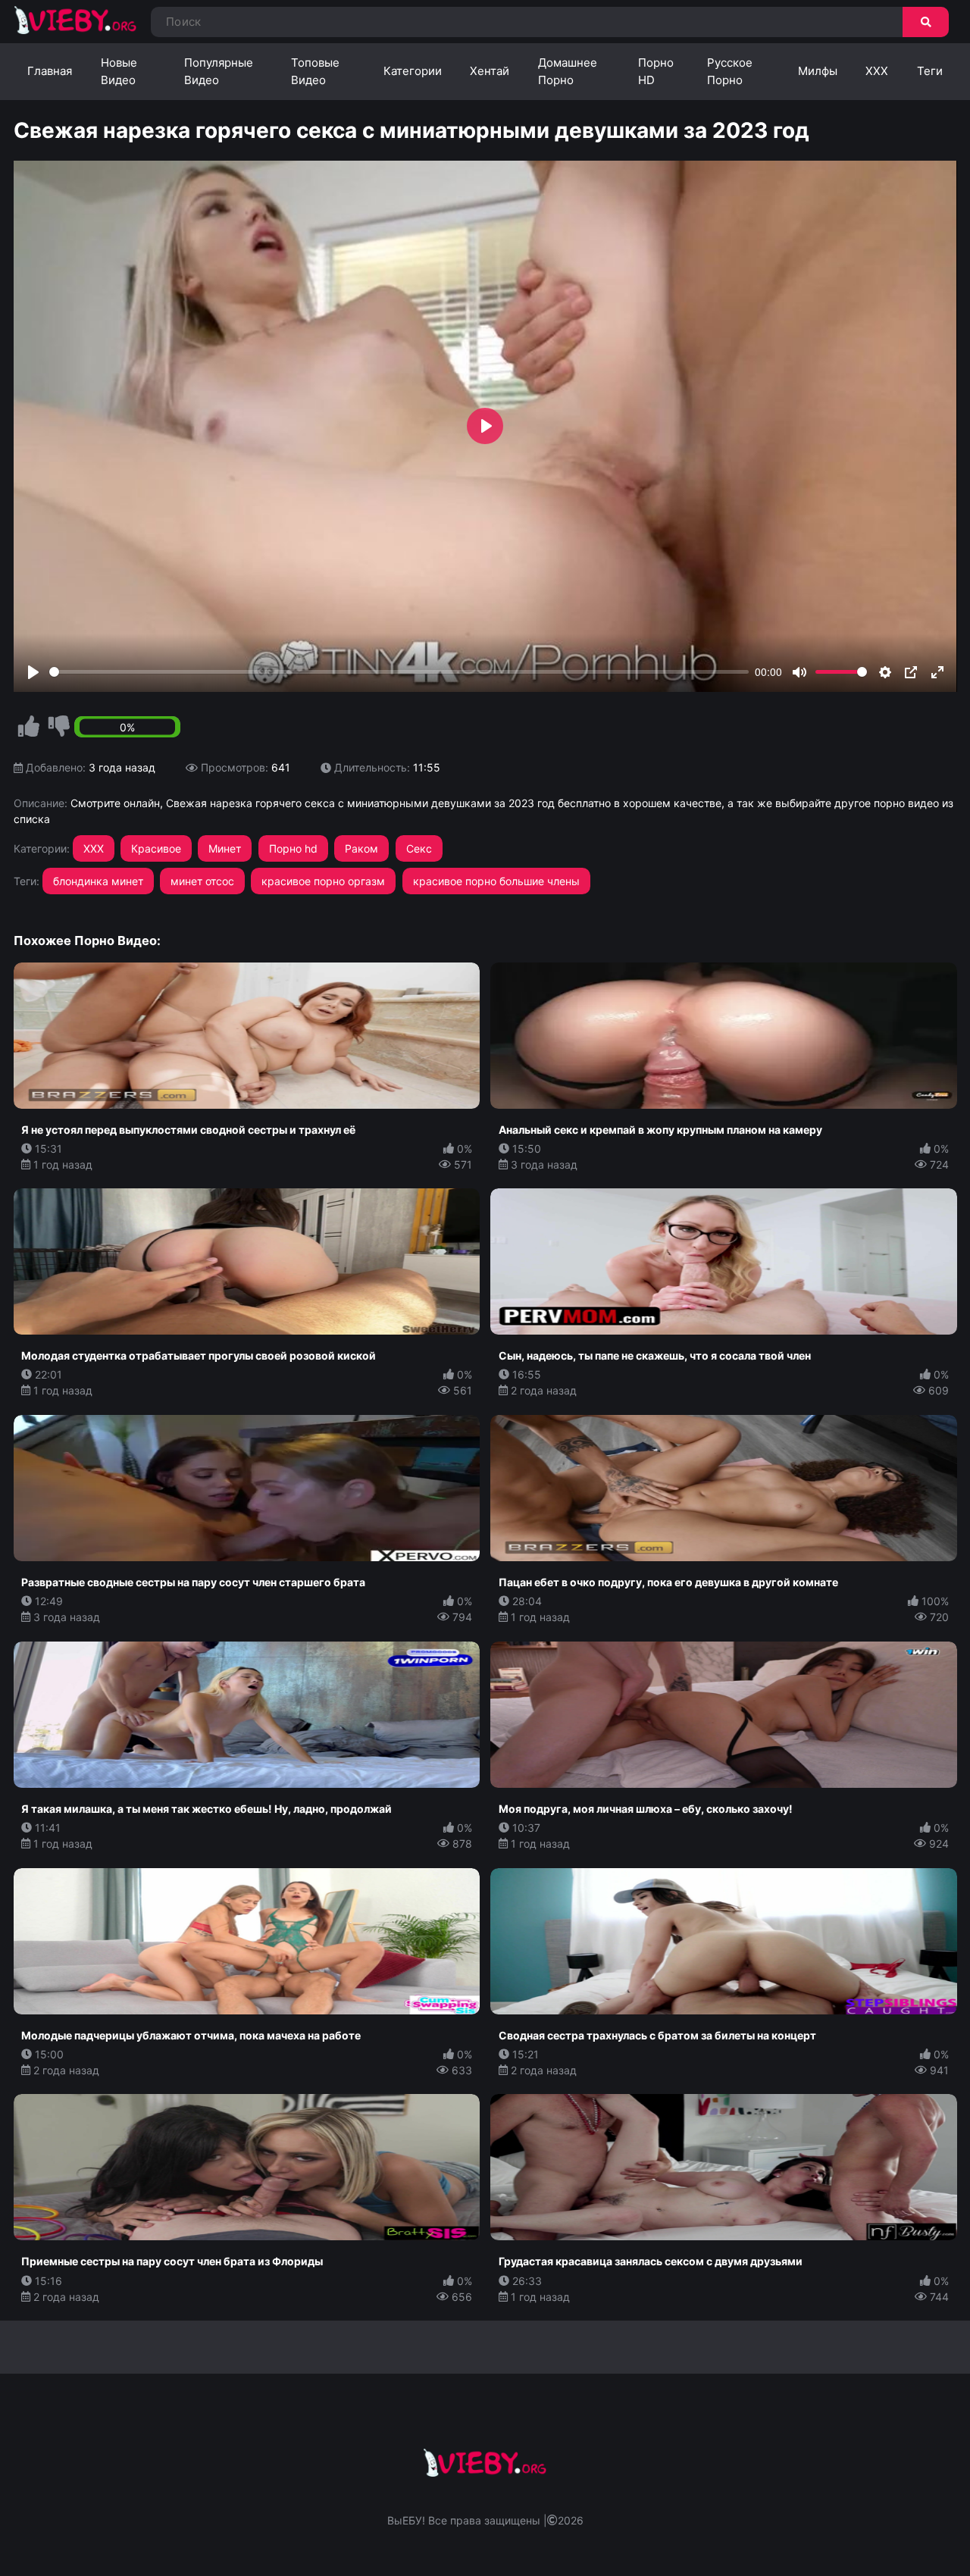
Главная (50, 71)
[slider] (399, 672)
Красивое (156, 848)
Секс (419, 848)
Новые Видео (119, 71)
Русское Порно (730, 71)
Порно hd (293, 848)
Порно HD (656, 71)
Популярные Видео (219, 71)
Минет (225, 848)
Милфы (818, 71)
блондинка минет (98, 881)
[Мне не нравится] (59, 727)
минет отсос (202, 881)
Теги (930, 71)
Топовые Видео (315, 71)
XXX (877, 71)
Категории (413, 71)
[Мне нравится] (29, 727)
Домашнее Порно (568, 71)
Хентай (490, 71)
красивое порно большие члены (496, 881)
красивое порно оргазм (323, 881)
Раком (361, 848)
